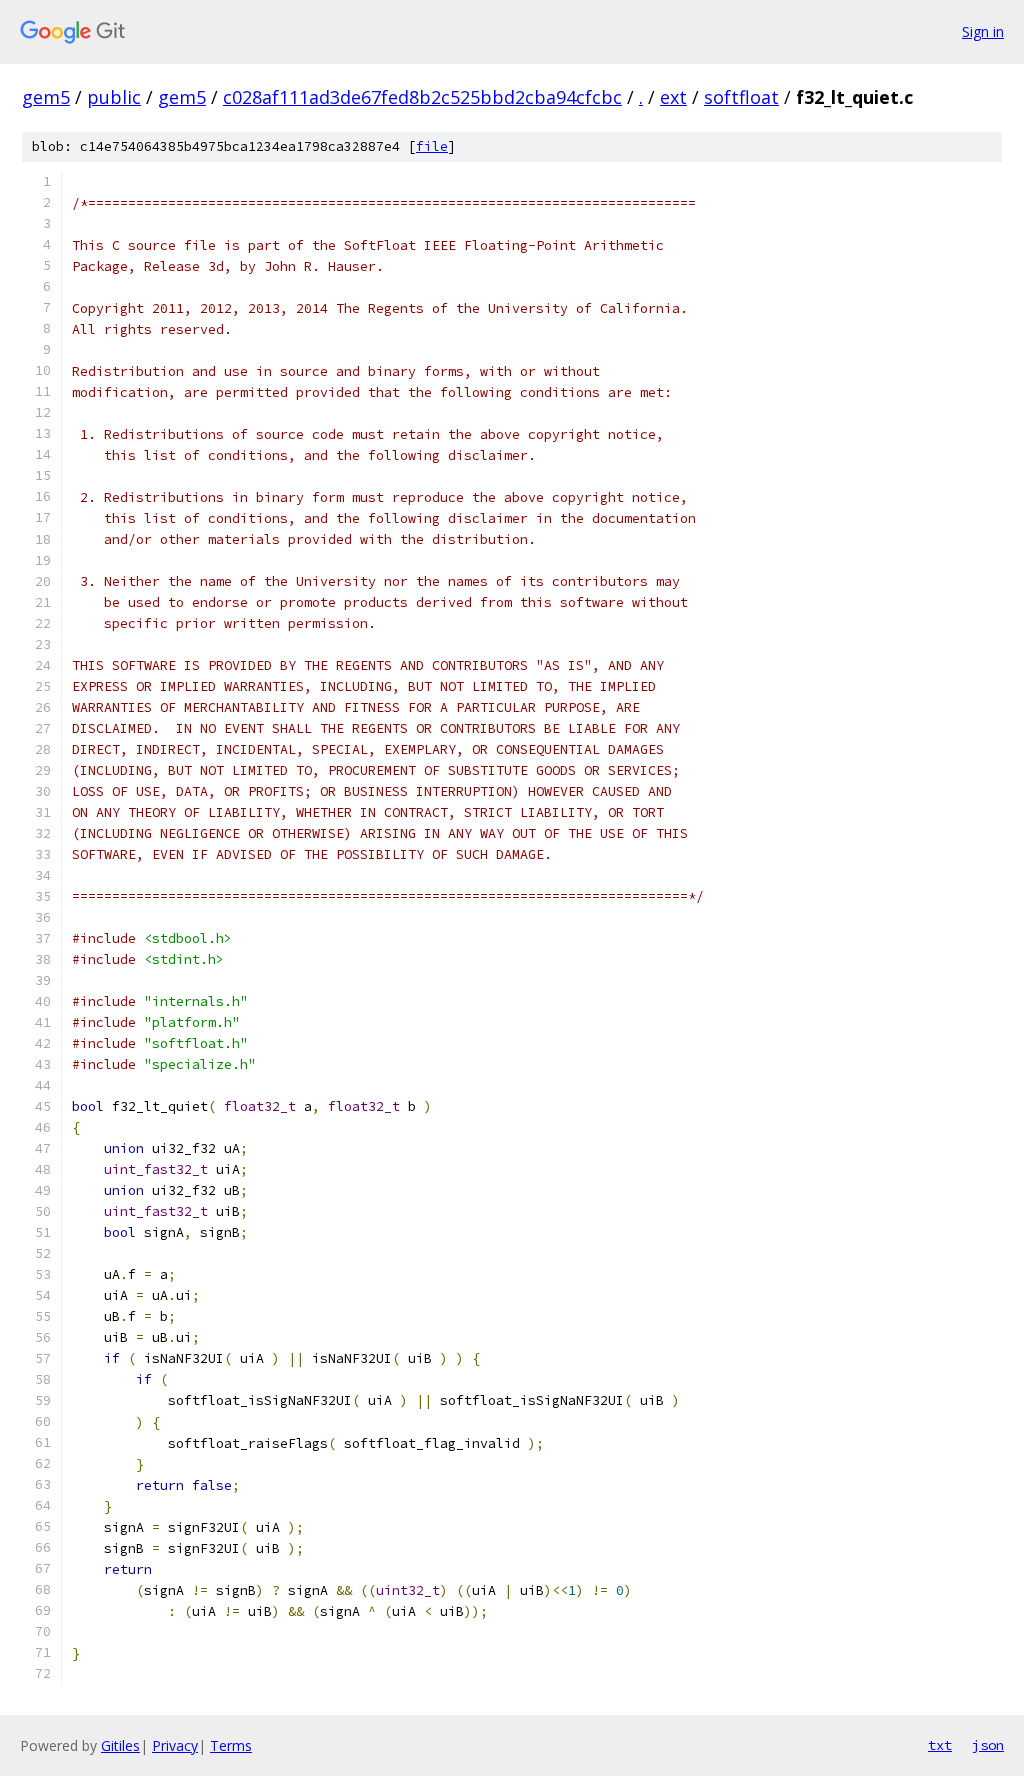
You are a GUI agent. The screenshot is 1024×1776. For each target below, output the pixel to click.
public (114, 97)
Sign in (983, 31)
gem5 (46, 97)
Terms (231, 1745)
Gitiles (120, 1745)
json (988, 1745)
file (432, 146)
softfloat (741, 97)
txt (940, 1745)
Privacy (175, 1745)
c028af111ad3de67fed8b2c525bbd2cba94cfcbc (422, 97)
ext (673, 97)
